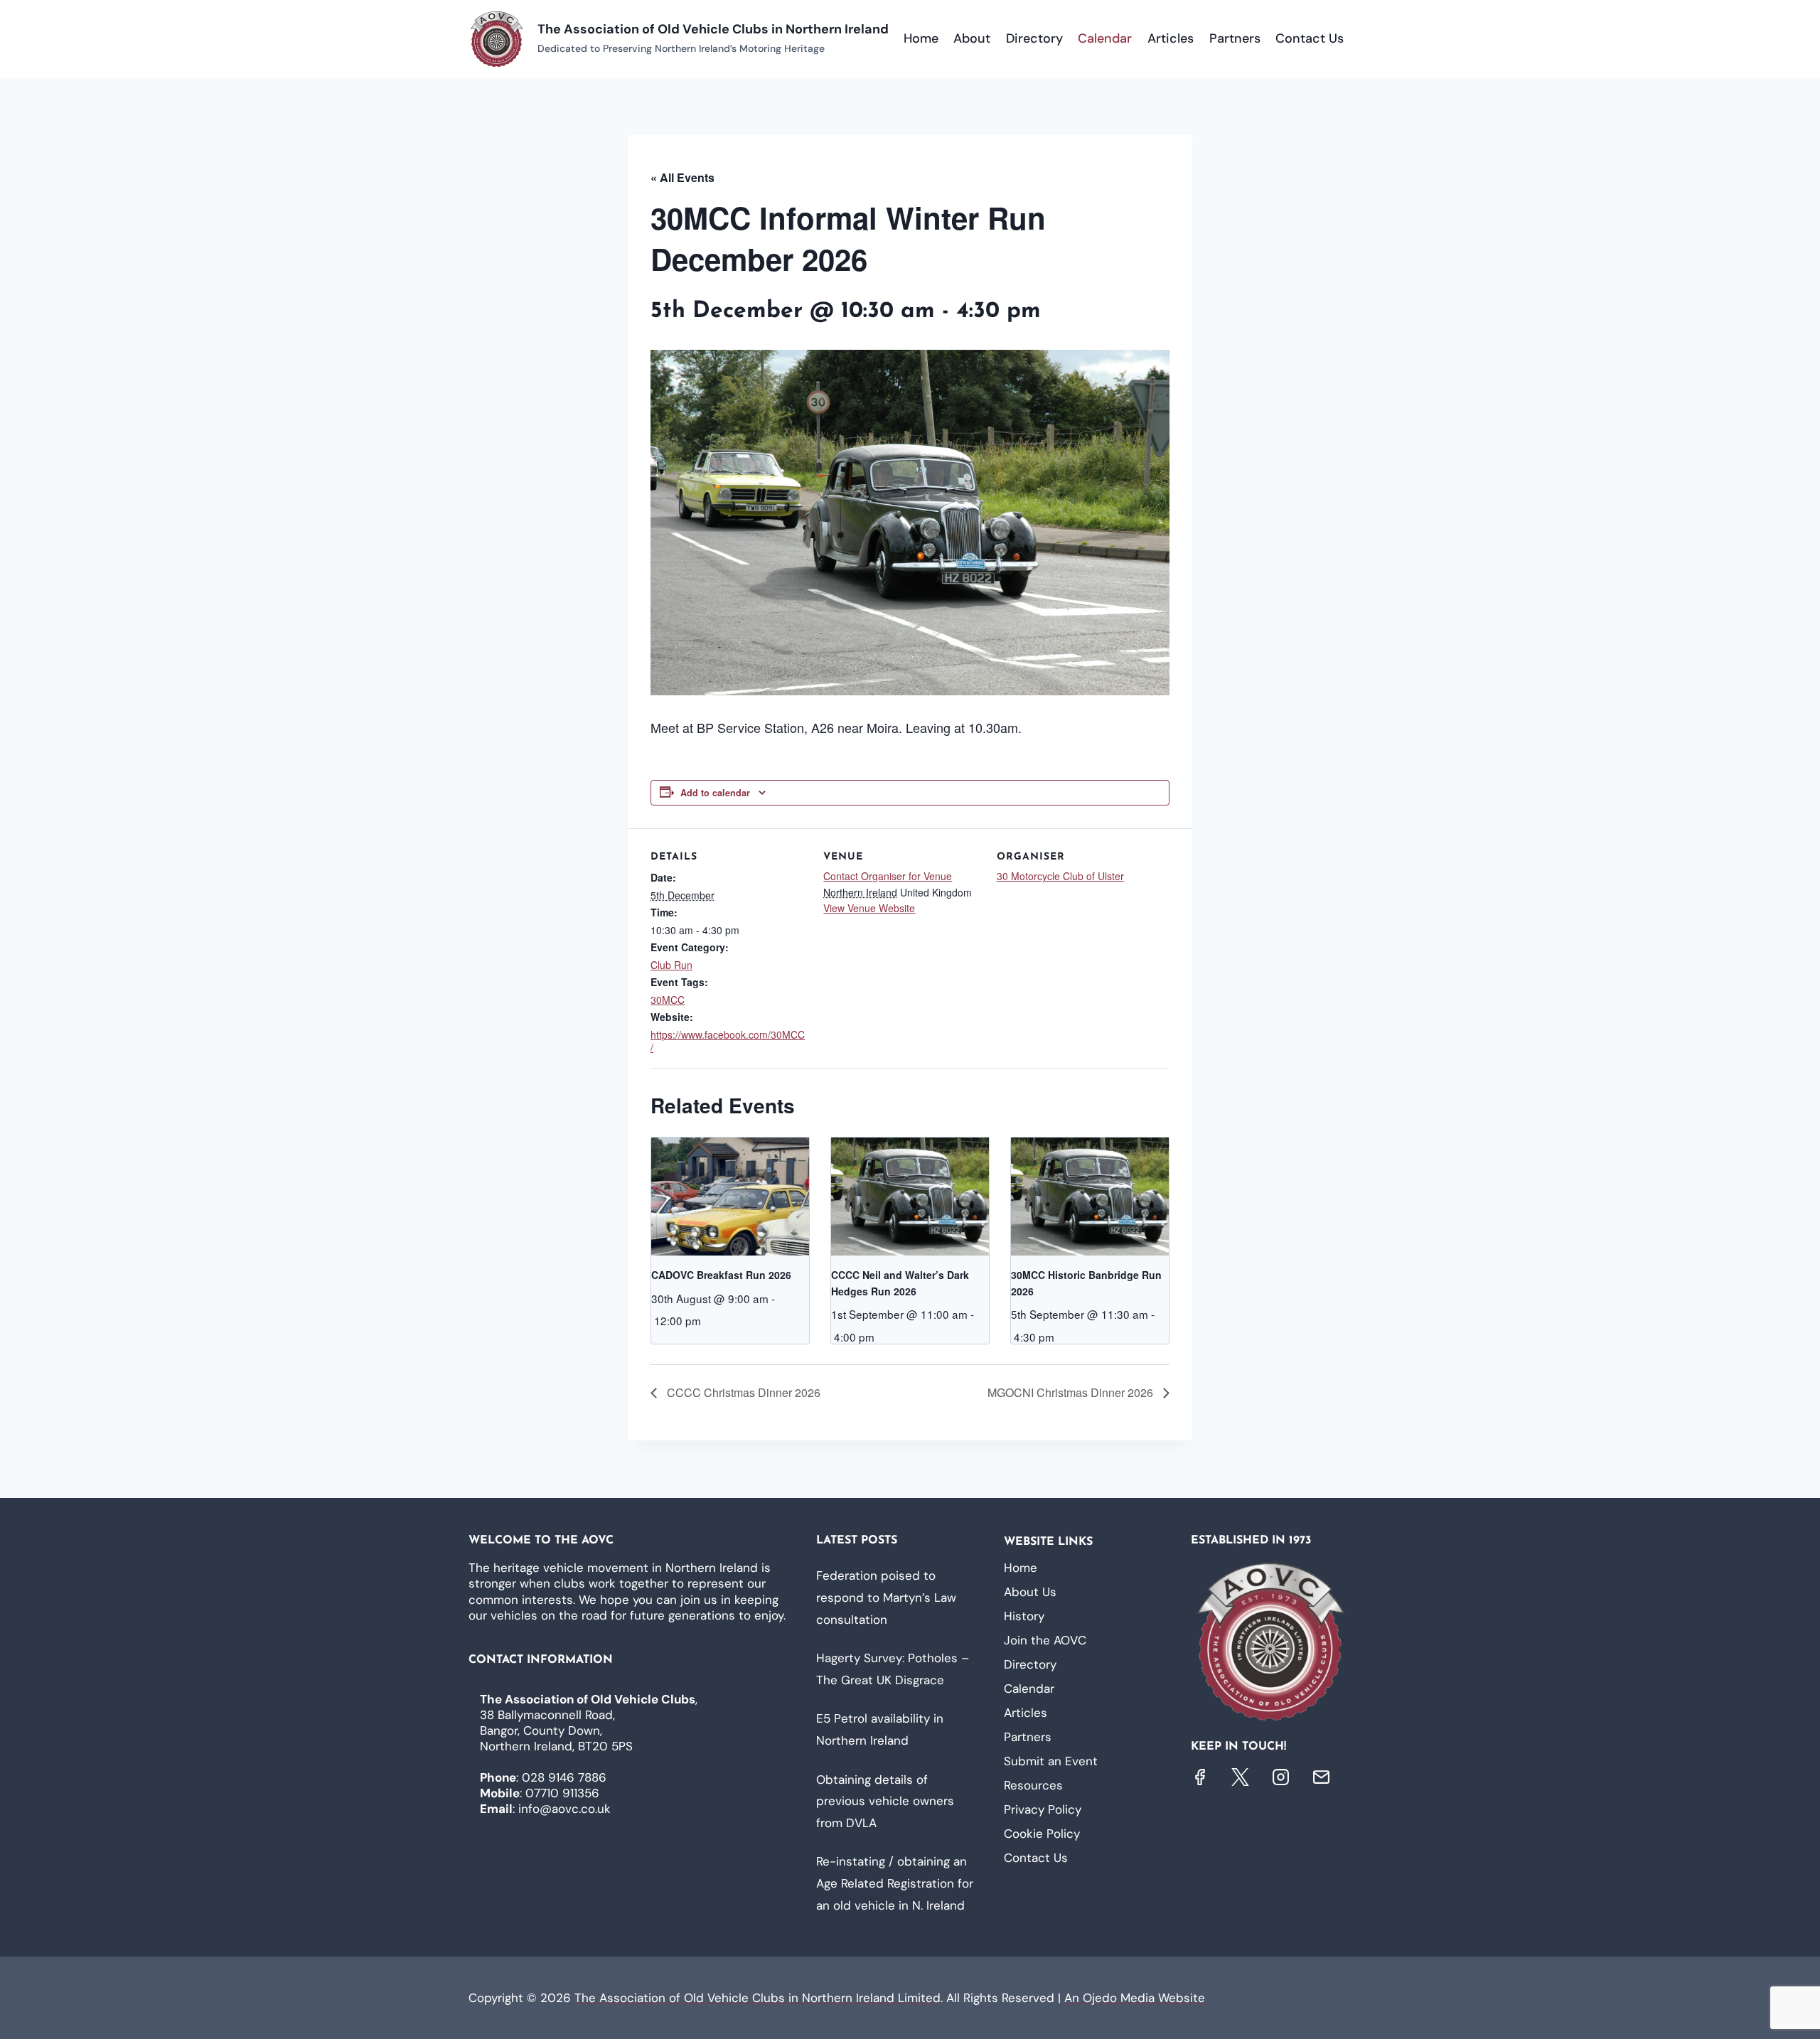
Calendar (1105, 38)
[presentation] (730, 1197)
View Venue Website (869, 908)
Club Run (671, 965)
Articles (1171, 38)
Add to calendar (715, 793)
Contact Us (1310, 38)
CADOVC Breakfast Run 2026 (721, 1275)
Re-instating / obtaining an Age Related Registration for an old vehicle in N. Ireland (895, 1883)
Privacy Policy (1043, 1809)
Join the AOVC (1045, 1640)
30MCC (668, 1000)
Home (921, 38)
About (972, 38)
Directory (1034, 38)
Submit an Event (1051, 1761)
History (1024, 1616)
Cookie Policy (1042, 1834)
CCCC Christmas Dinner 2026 (742, 1392)
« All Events (682, 177)
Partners (1235, 38)
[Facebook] (1200, 1777)
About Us (1030, 1592)
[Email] (1321, 1777)
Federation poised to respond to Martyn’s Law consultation (886, 1597)
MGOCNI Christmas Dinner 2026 (1072, 1392)
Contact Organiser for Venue (888, 876)
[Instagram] (1281, 1777)
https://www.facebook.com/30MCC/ (728, 1041)
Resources (1033, 1785)
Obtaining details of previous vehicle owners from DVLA (885, 1801)
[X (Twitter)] (1240, 1777)
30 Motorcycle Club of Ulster (1060, 876)
